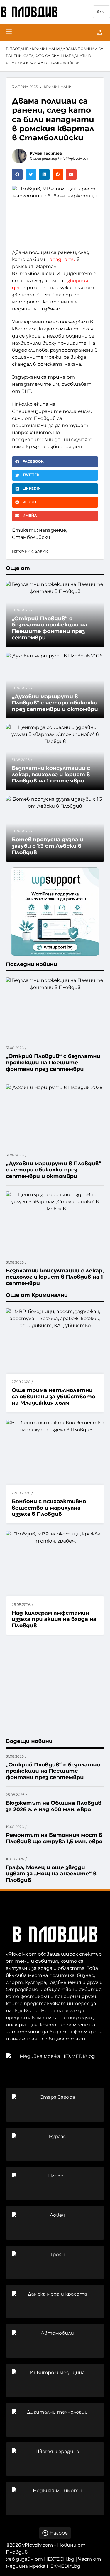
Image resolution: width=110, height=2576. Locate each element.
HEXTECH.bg (59, 2559)
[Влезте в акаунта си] (100, 32)
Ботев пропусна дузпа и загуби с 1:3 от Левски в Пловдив (48, 846)
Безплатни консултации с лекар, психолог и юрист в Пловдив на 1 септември (51, 774)
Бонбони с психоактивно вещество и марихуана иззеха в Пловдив (49, 1508)
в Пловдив (17, 49)
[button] (17, 174)
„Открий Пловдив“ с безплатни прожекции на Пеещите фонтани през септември (53, 1771)
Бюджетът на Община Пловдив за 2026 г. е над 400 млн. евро (54, 1806)
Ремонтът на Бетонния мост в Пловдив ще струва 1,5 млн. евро (54, 1838)
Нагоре (59, 2533)
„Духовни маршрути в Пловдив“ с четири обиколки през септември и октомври (55, 703)
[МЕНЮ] (9, 32)
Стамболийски (31, 537)
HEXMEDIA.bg (64, 2566)
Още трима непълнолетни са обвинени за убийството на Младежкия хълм (54, 1396)
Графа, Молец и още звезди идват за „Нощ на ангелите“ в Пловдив (51, 1874)
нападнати (61, 260)
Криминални (46, 49)
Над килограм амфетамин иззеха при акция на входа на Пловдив (54, 1619)
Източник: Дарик (30, 552)
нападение (53, 530)
